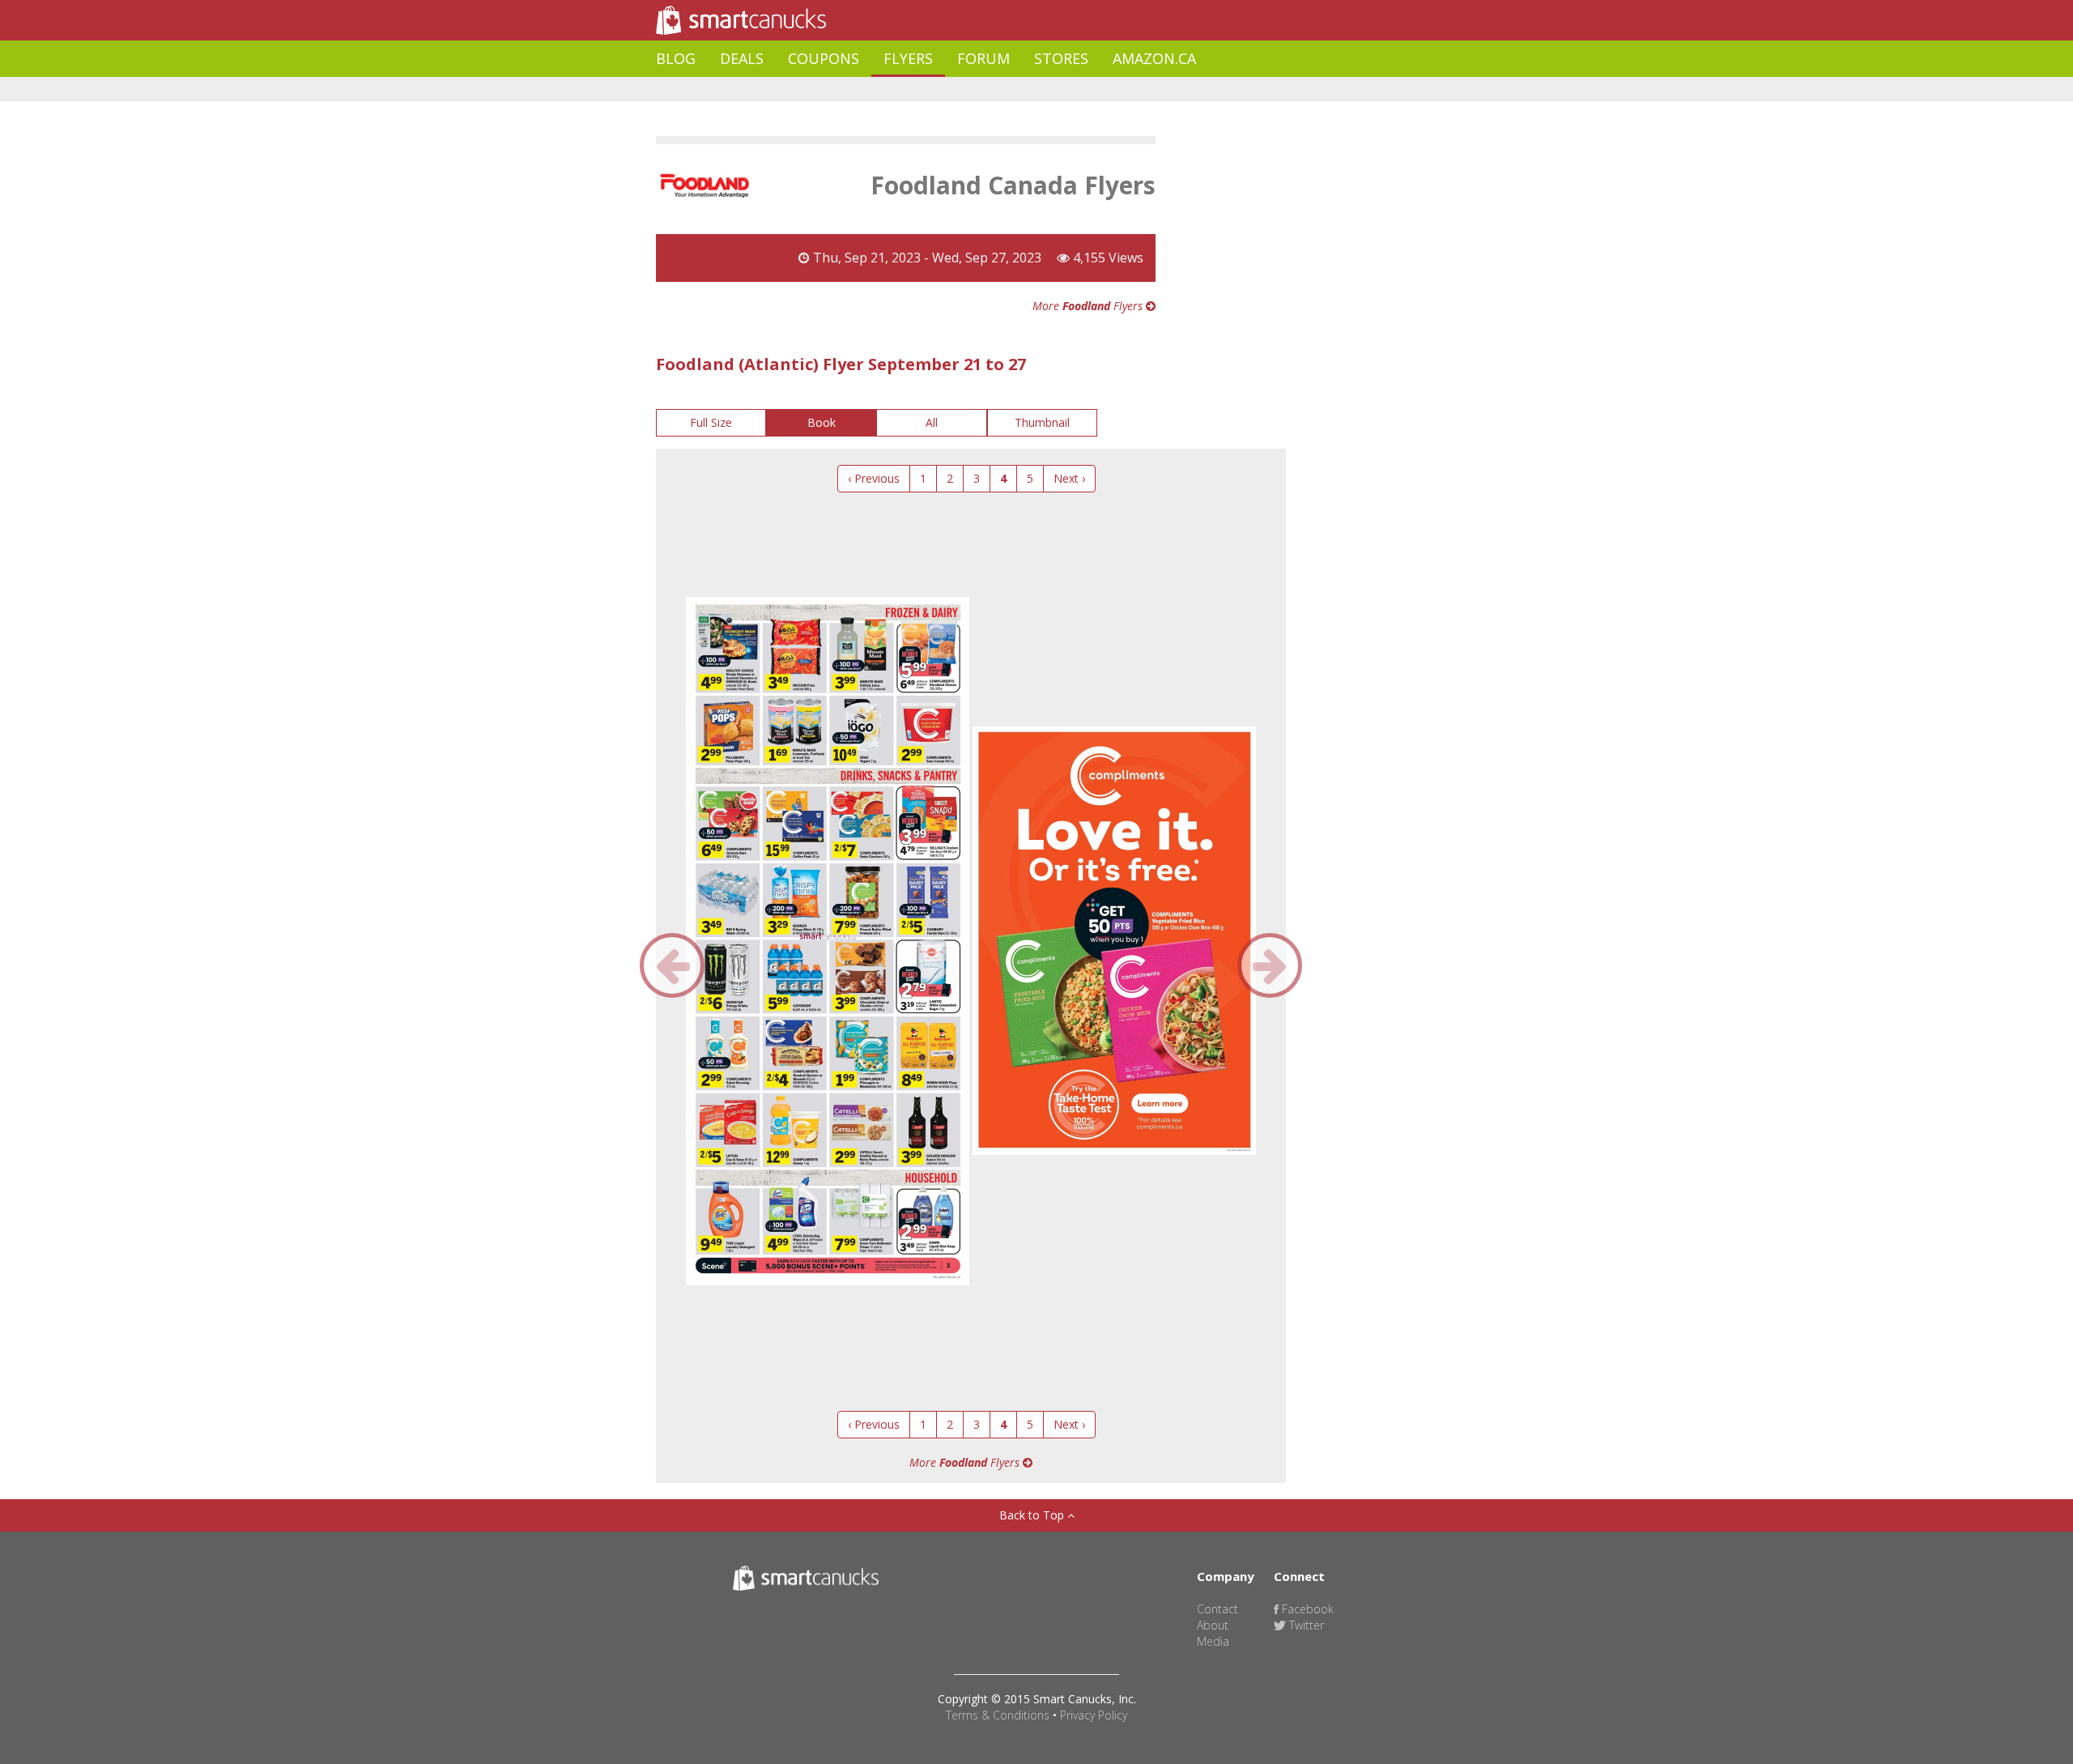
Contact (1217, 1609)
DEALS (742, 58)
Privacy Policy (1094, 1715)
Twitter (1305, 1625)
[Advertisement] (951, 89)
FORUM (983, 58)
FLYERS (908, 58)
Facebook (1306, 1609)
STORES (1061, 58)
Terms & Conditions (998, 1715)
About (1213, 1625)
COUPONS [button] (824, 58)
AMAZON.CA (1154, 58)
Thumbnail (1042, 422)
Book (822, 422)
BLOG (676, 58)
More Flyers (1089, 306)
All (932, 422)
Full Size (711, 422)
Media (1213, 1641)
